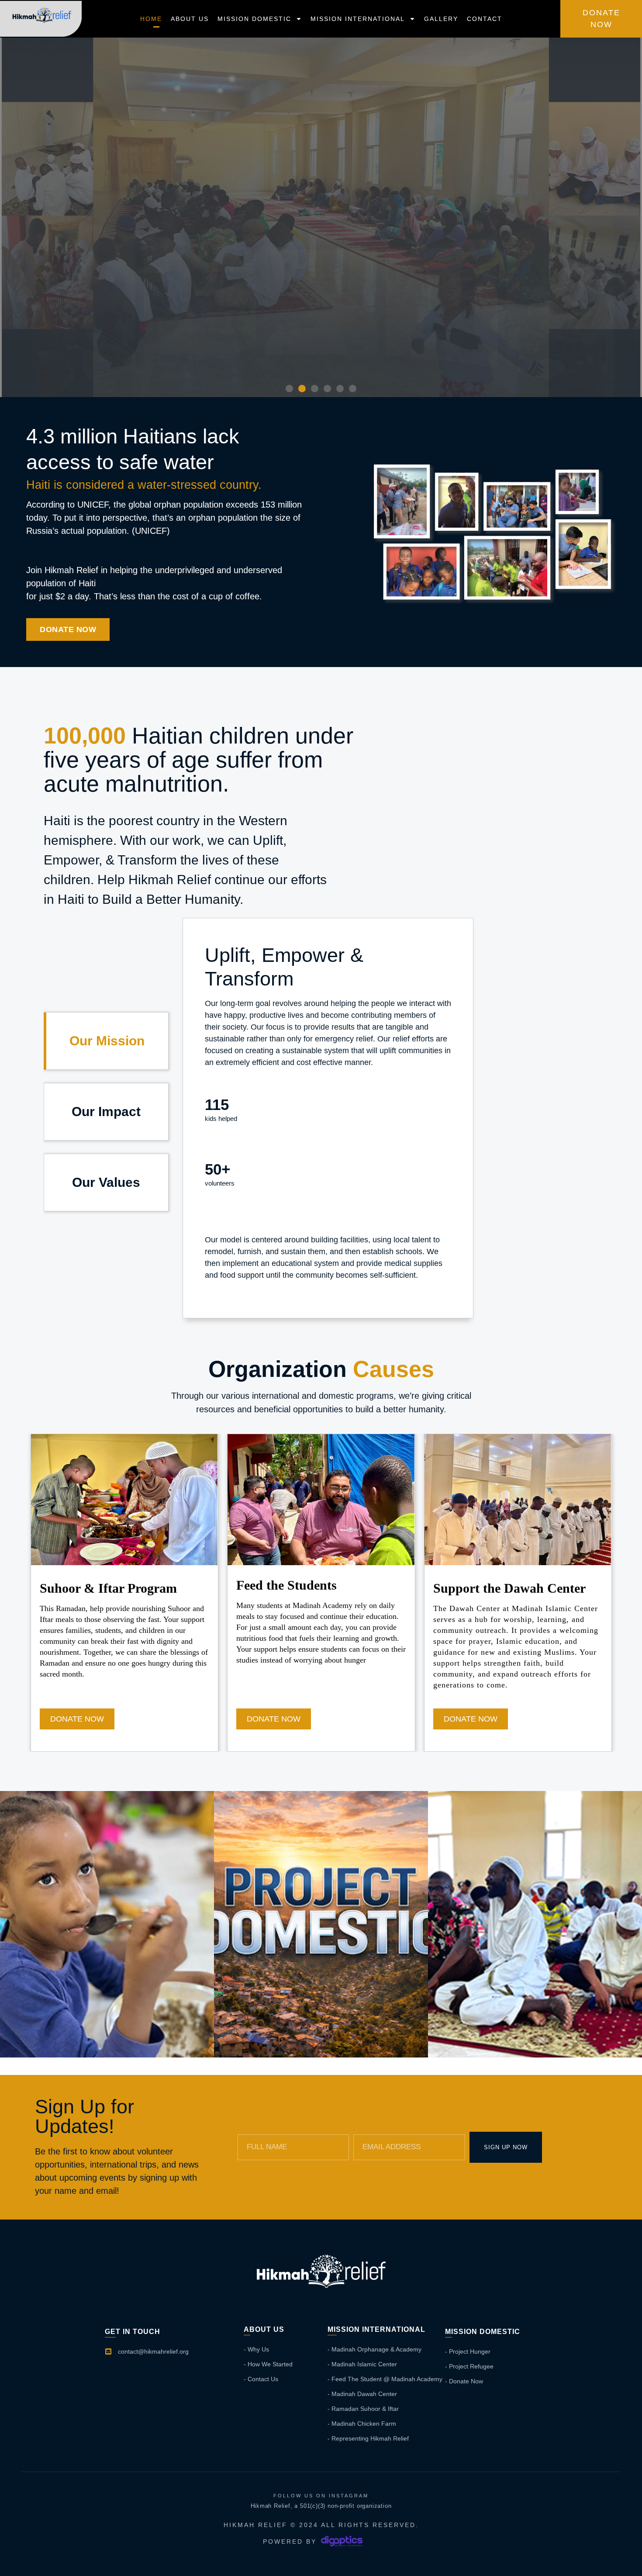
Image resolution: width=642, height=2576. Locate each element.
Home (151, 19)
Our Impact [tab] (106, 1112)
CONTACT (485, 19)
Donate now (77, 1719)
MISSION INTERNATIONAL (358, 19)
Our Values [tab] (106, 1182)
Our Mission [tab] (107, 1041)
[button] (289, 389)
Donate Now (274, 1719)
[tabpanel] (328, 1118)
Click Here (321, 364)
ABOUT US (190, 19)
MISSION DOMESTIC (254, 19)
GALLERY (441, 19)
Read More (107, 2033)
